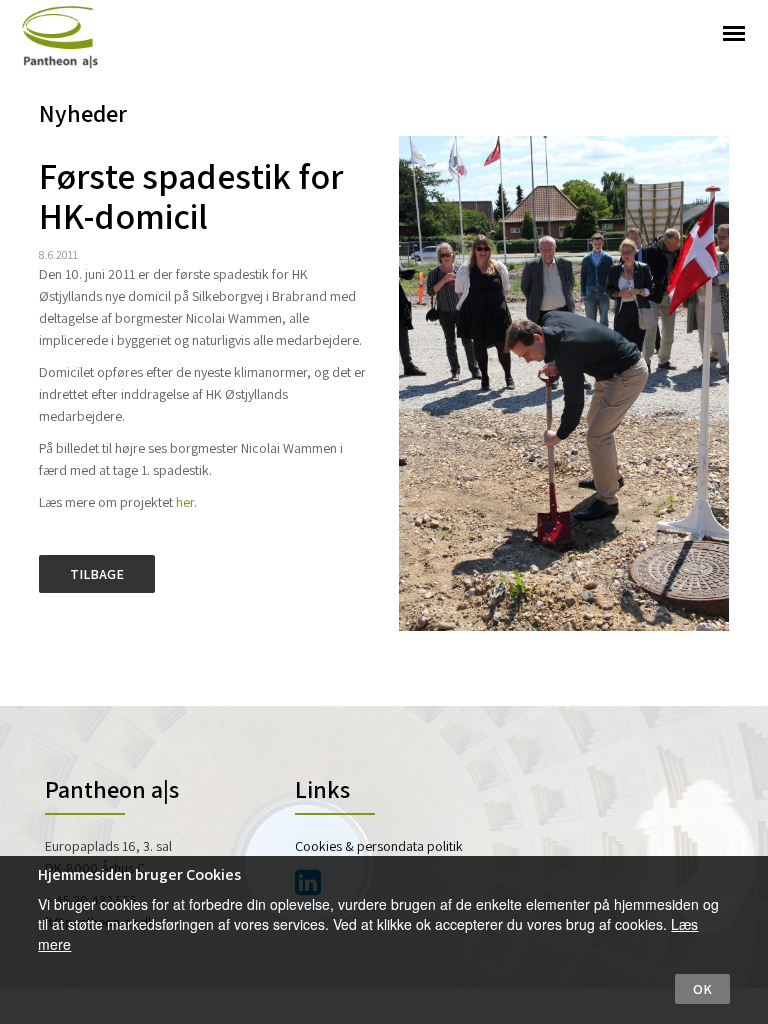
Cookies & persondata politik (379, 846)
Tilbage (97, 574)
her (185, 502)
